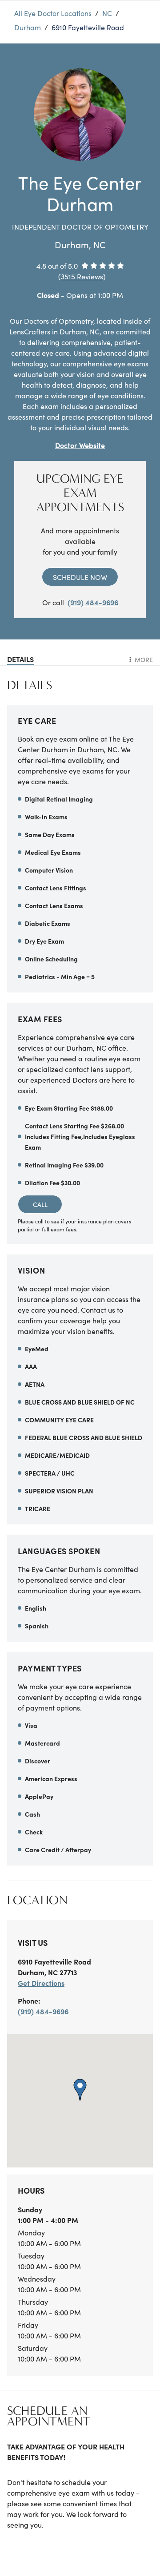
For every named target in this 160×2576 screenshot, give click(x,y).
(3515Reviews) (82, 276)
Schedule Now (80, 577)
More (144, 659)
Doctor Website (80, 445)
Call (40, 1204)
